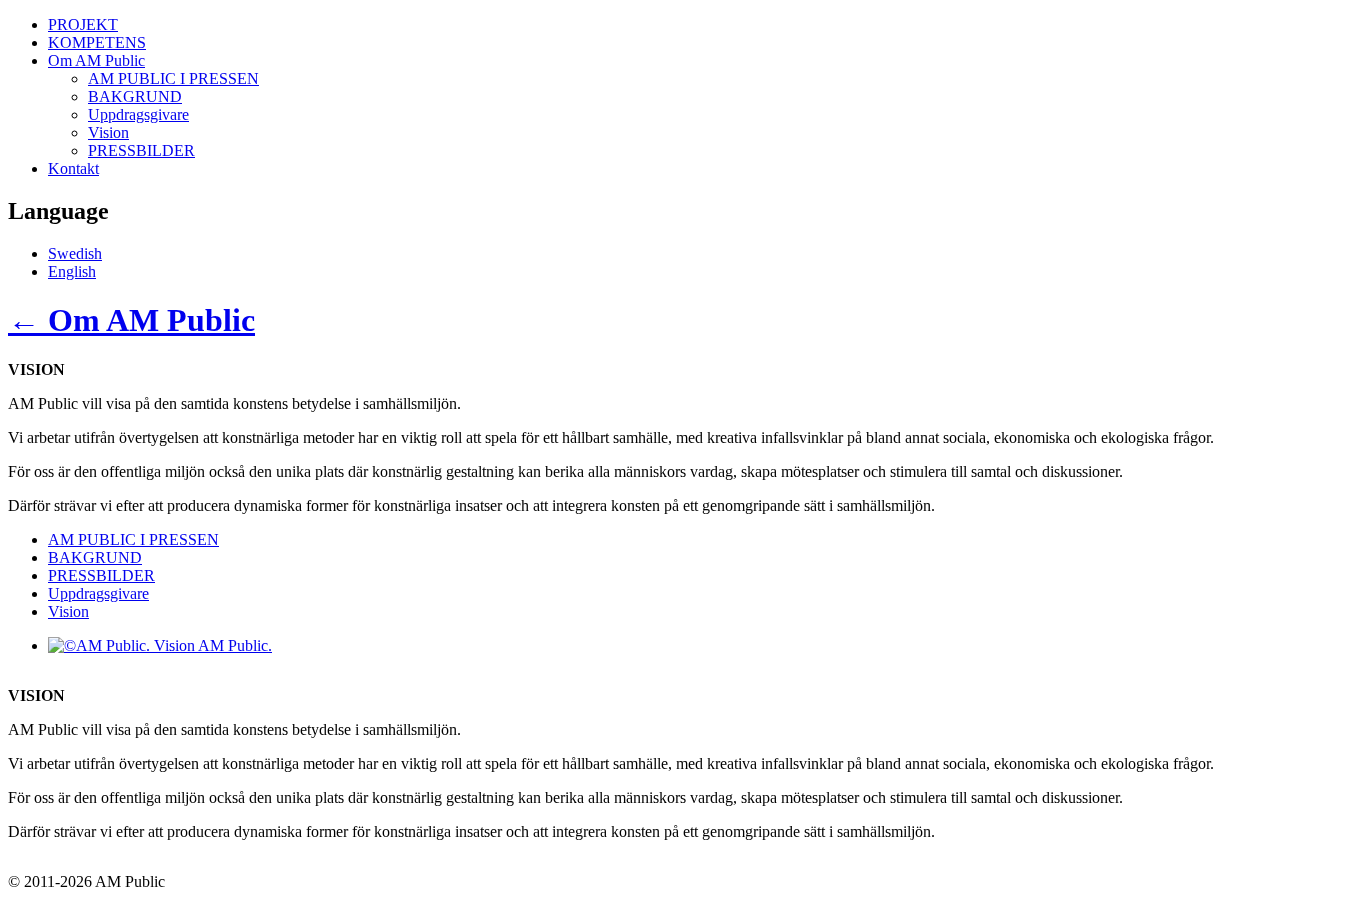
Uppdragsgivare (138, 114)
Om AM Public (96, 60)
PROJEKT (83, 24)
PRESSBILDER (141, 150)
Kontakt (73, 168)
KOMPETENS (97, 42)
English (72, 271)
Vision (108, 132)
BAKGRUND (135, 96)
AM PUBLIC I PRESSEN (173, 78)
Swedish (75, 253)
